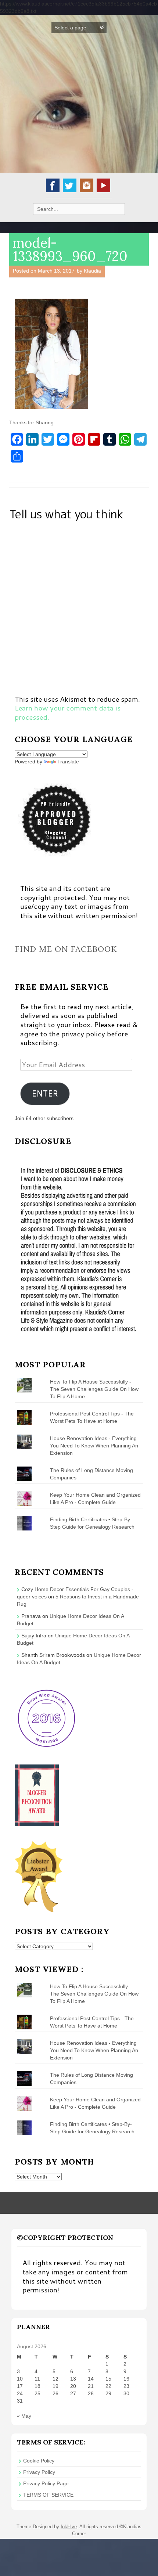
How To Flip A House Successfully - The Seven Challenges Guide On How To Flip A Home (94, 1389)
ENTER (45, 1093)
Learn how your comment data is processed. (68, 712)
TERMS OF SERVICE (48, 2495)
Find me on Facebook (66, 949)
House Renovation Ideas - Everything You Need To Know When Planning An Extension (94, 1446)
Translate (68, 762)
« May (24, 2416)
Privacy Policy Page (46, 2483)
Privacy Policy (39, 2472)
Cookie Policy (39, 2461)
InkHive (69, 2527)
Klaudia (92, 271)
